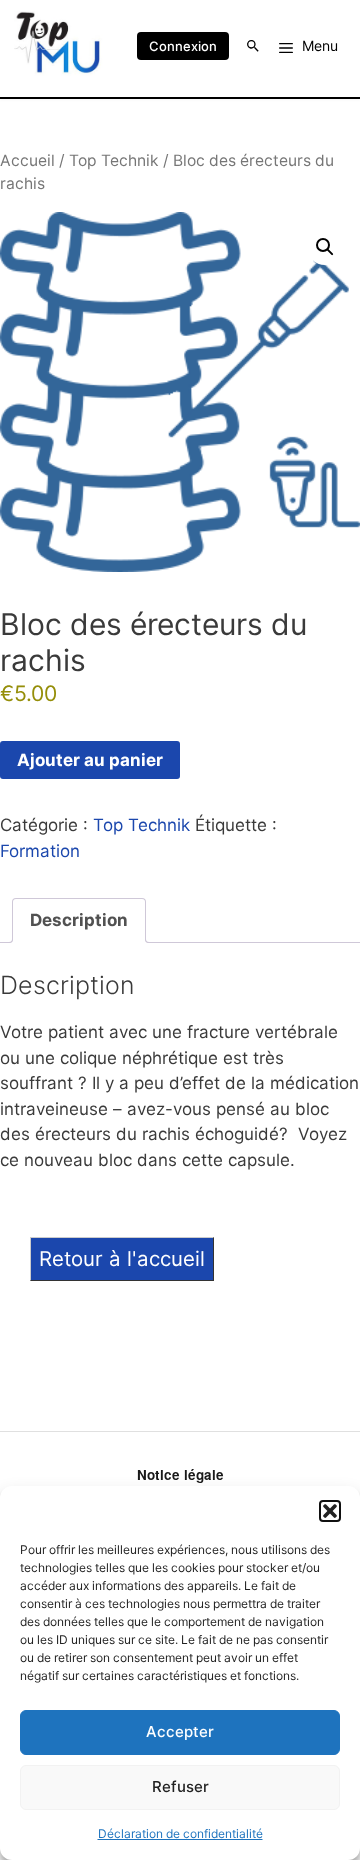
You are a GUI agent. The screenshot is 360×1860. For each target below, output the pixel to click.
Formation (40, 851)
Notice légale (180, 1474)
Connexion (183, 46)
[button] (330, 1511)
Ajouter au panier (90, 760)
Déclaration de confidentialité (180, 1833)
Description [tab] (79, 920)
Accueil (27, 160)
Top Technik (114, 160)
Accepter (180, 1731)
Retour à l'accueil (122, 1258)
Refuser (180, 1786)
